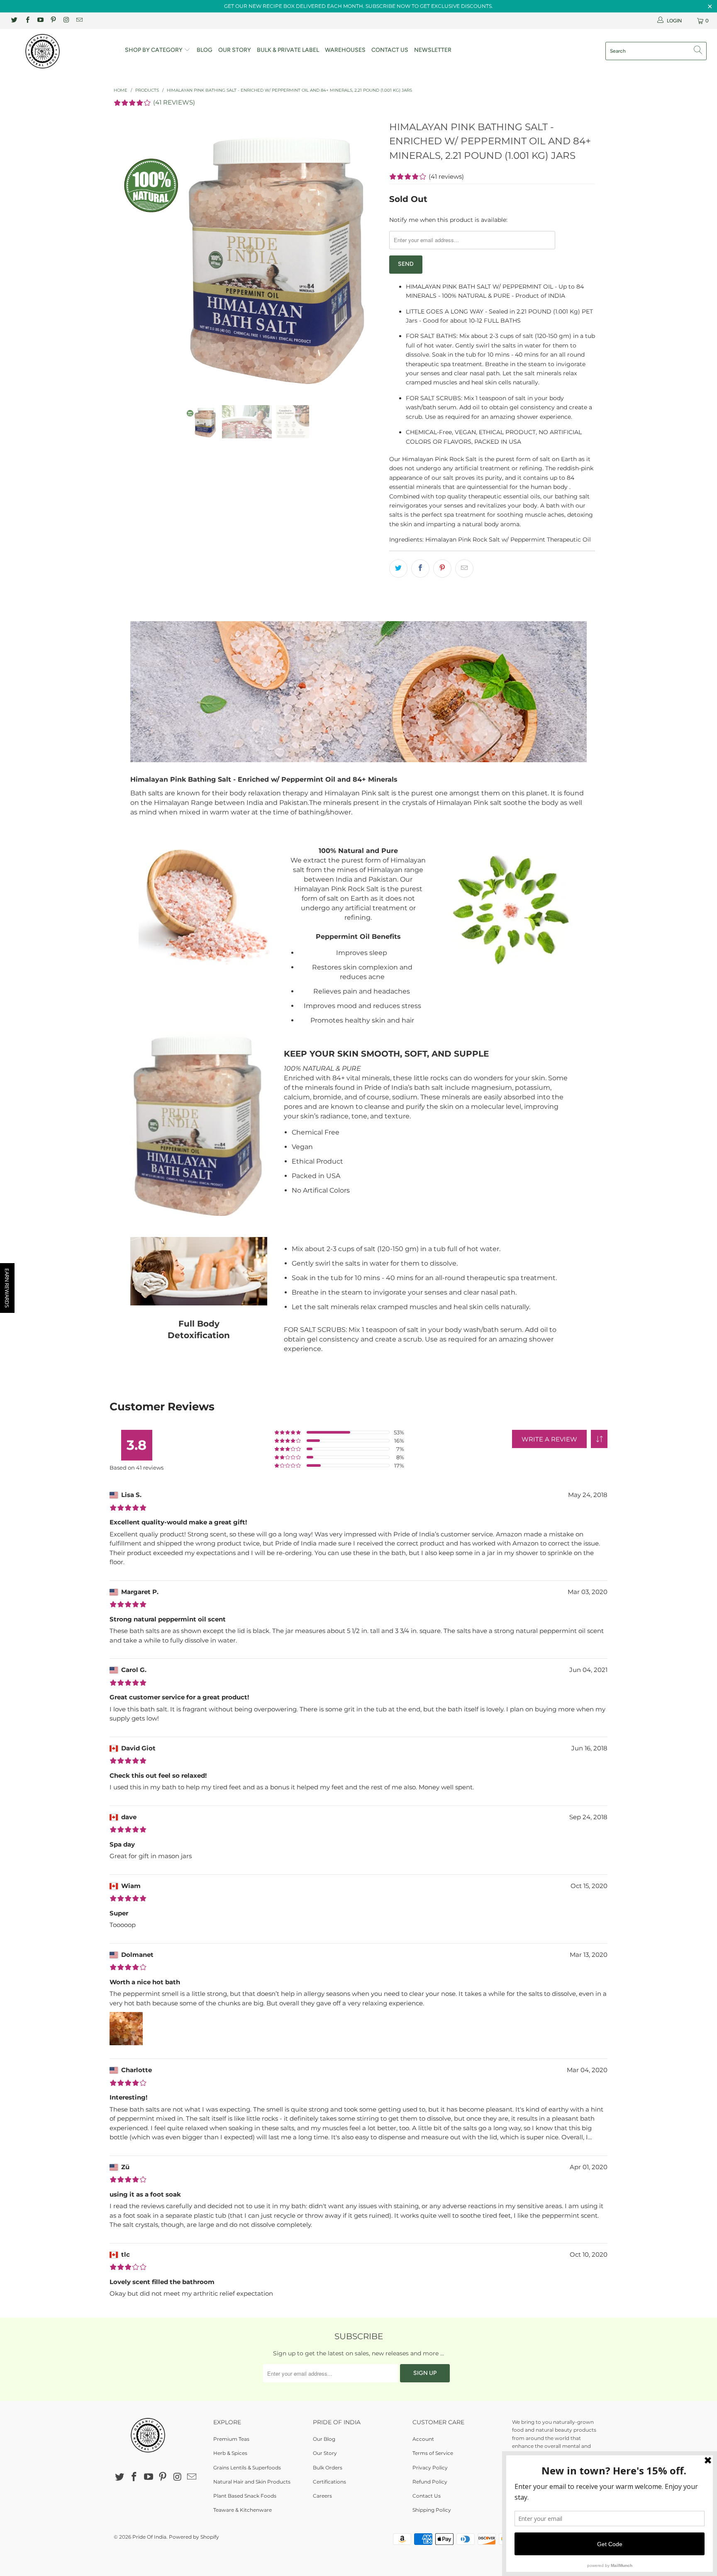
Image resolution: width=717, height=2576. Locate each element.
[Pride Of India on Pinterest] (53, 21)
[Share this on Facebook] (420, 569)
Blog (205, 50)
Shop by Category (154, 50)
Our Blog (324, 2439)
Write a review (549, 1439)
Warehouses (345, 50)
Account (423, 2439)
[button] (599, 1439)
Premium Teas (231, 2439)
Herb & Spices (230, 2453)
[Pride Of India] (61, 51)
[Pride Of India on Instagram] (66, 21)
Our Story (235, 50)
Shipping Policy (432, 2510)
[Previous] (128, 255)
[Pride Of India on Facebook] (27, 21)
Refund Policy (430, 2482)
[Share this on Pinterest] (442, 569)
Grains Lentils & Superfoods (247, 2468)
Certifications (329, 2482)
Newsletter (433, 50)
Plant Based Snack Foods (245, 2496)
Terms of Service (433, 2453)
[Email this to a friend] (464, 569)
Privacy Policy (430, 2468)
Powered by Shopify (194, 2537)
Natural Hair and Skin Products (252, 2482)
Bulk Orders (328, 2468)
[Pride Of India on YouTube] (40, 21)
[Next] (367, 255)
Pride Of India (149, 2537)
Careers (322, 2496)
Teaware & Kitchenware (243, 2510)
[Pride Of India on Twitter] (14, 21)
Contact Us (390, 50)
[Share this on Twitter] (398, 569)
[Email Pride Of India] (79, 21)
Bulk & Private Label (288, 50)
